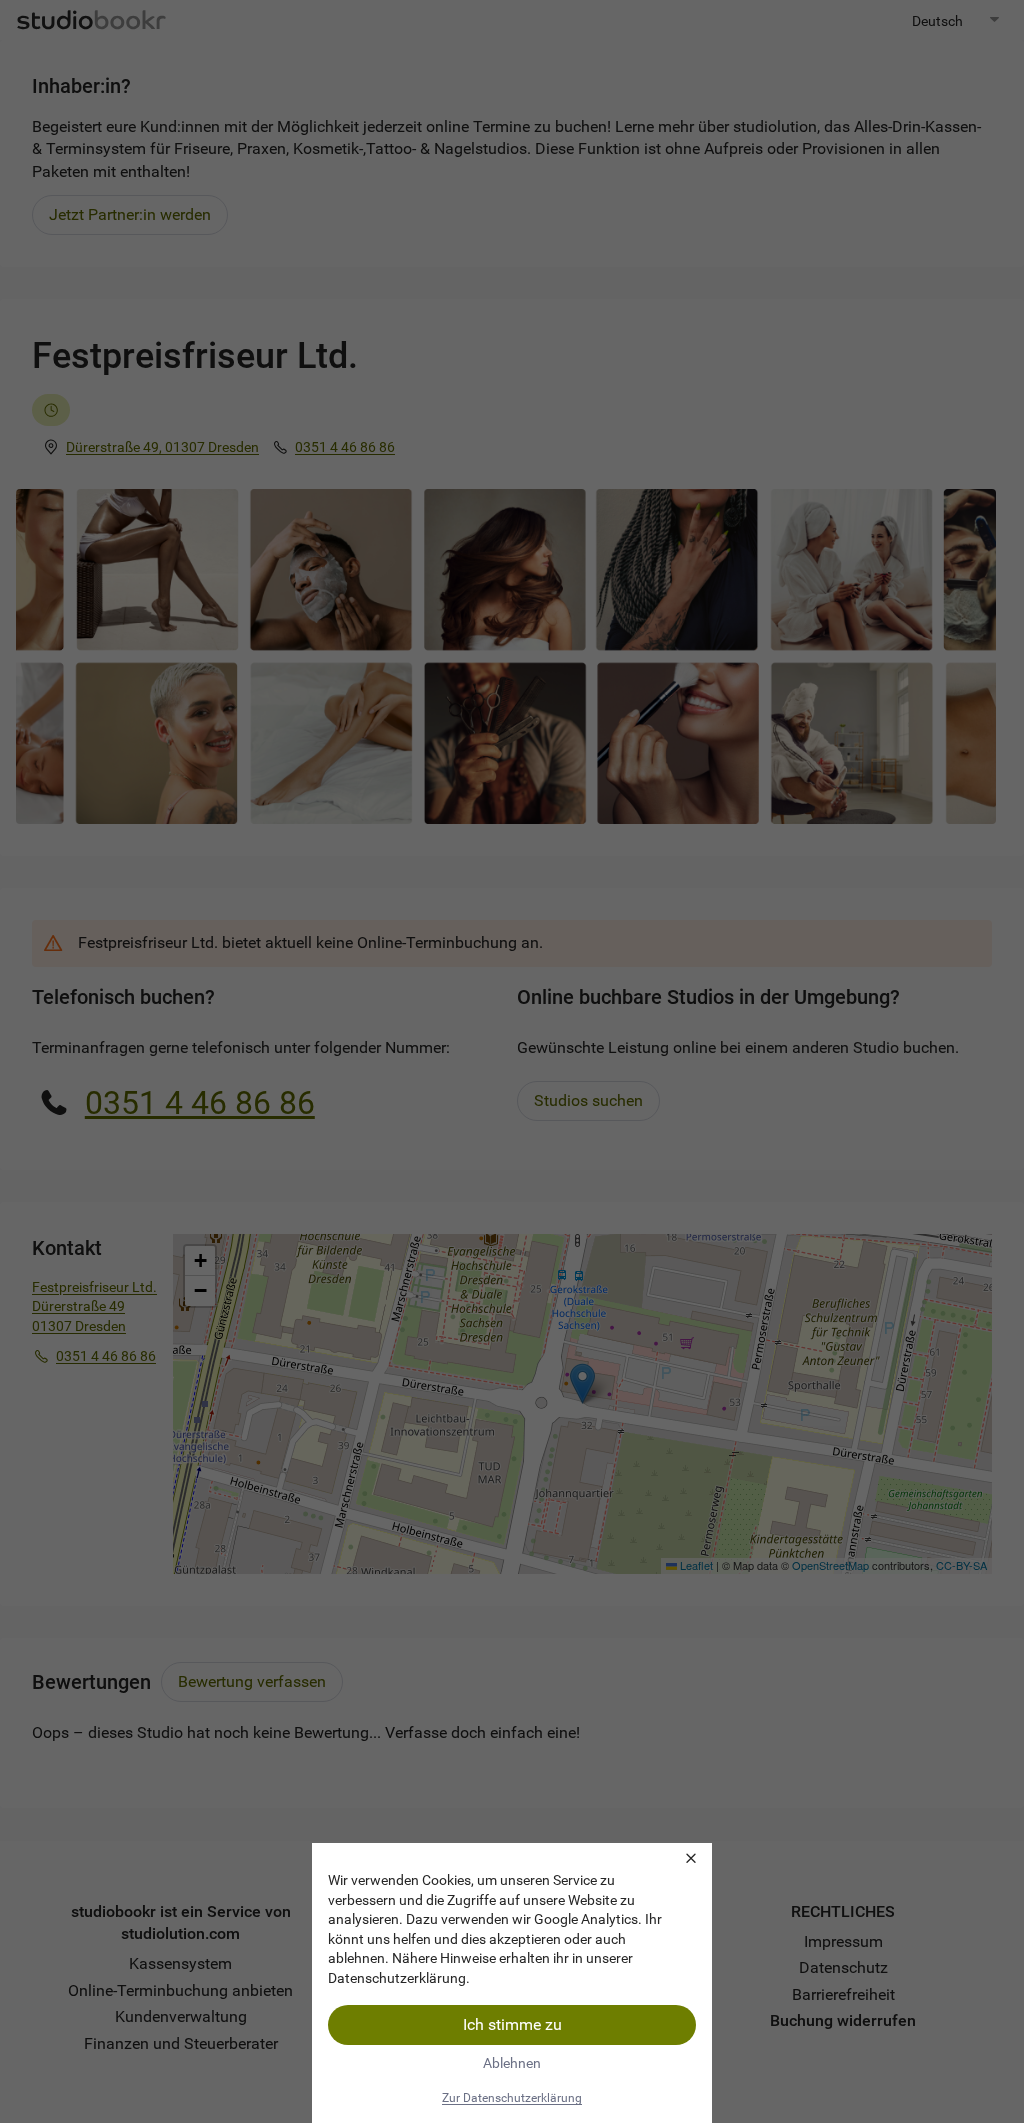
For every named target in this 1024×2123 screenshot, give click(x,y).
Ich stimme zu (512, 2024)
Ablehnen (512, 2063)
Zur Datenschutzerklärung (512, 2098)
